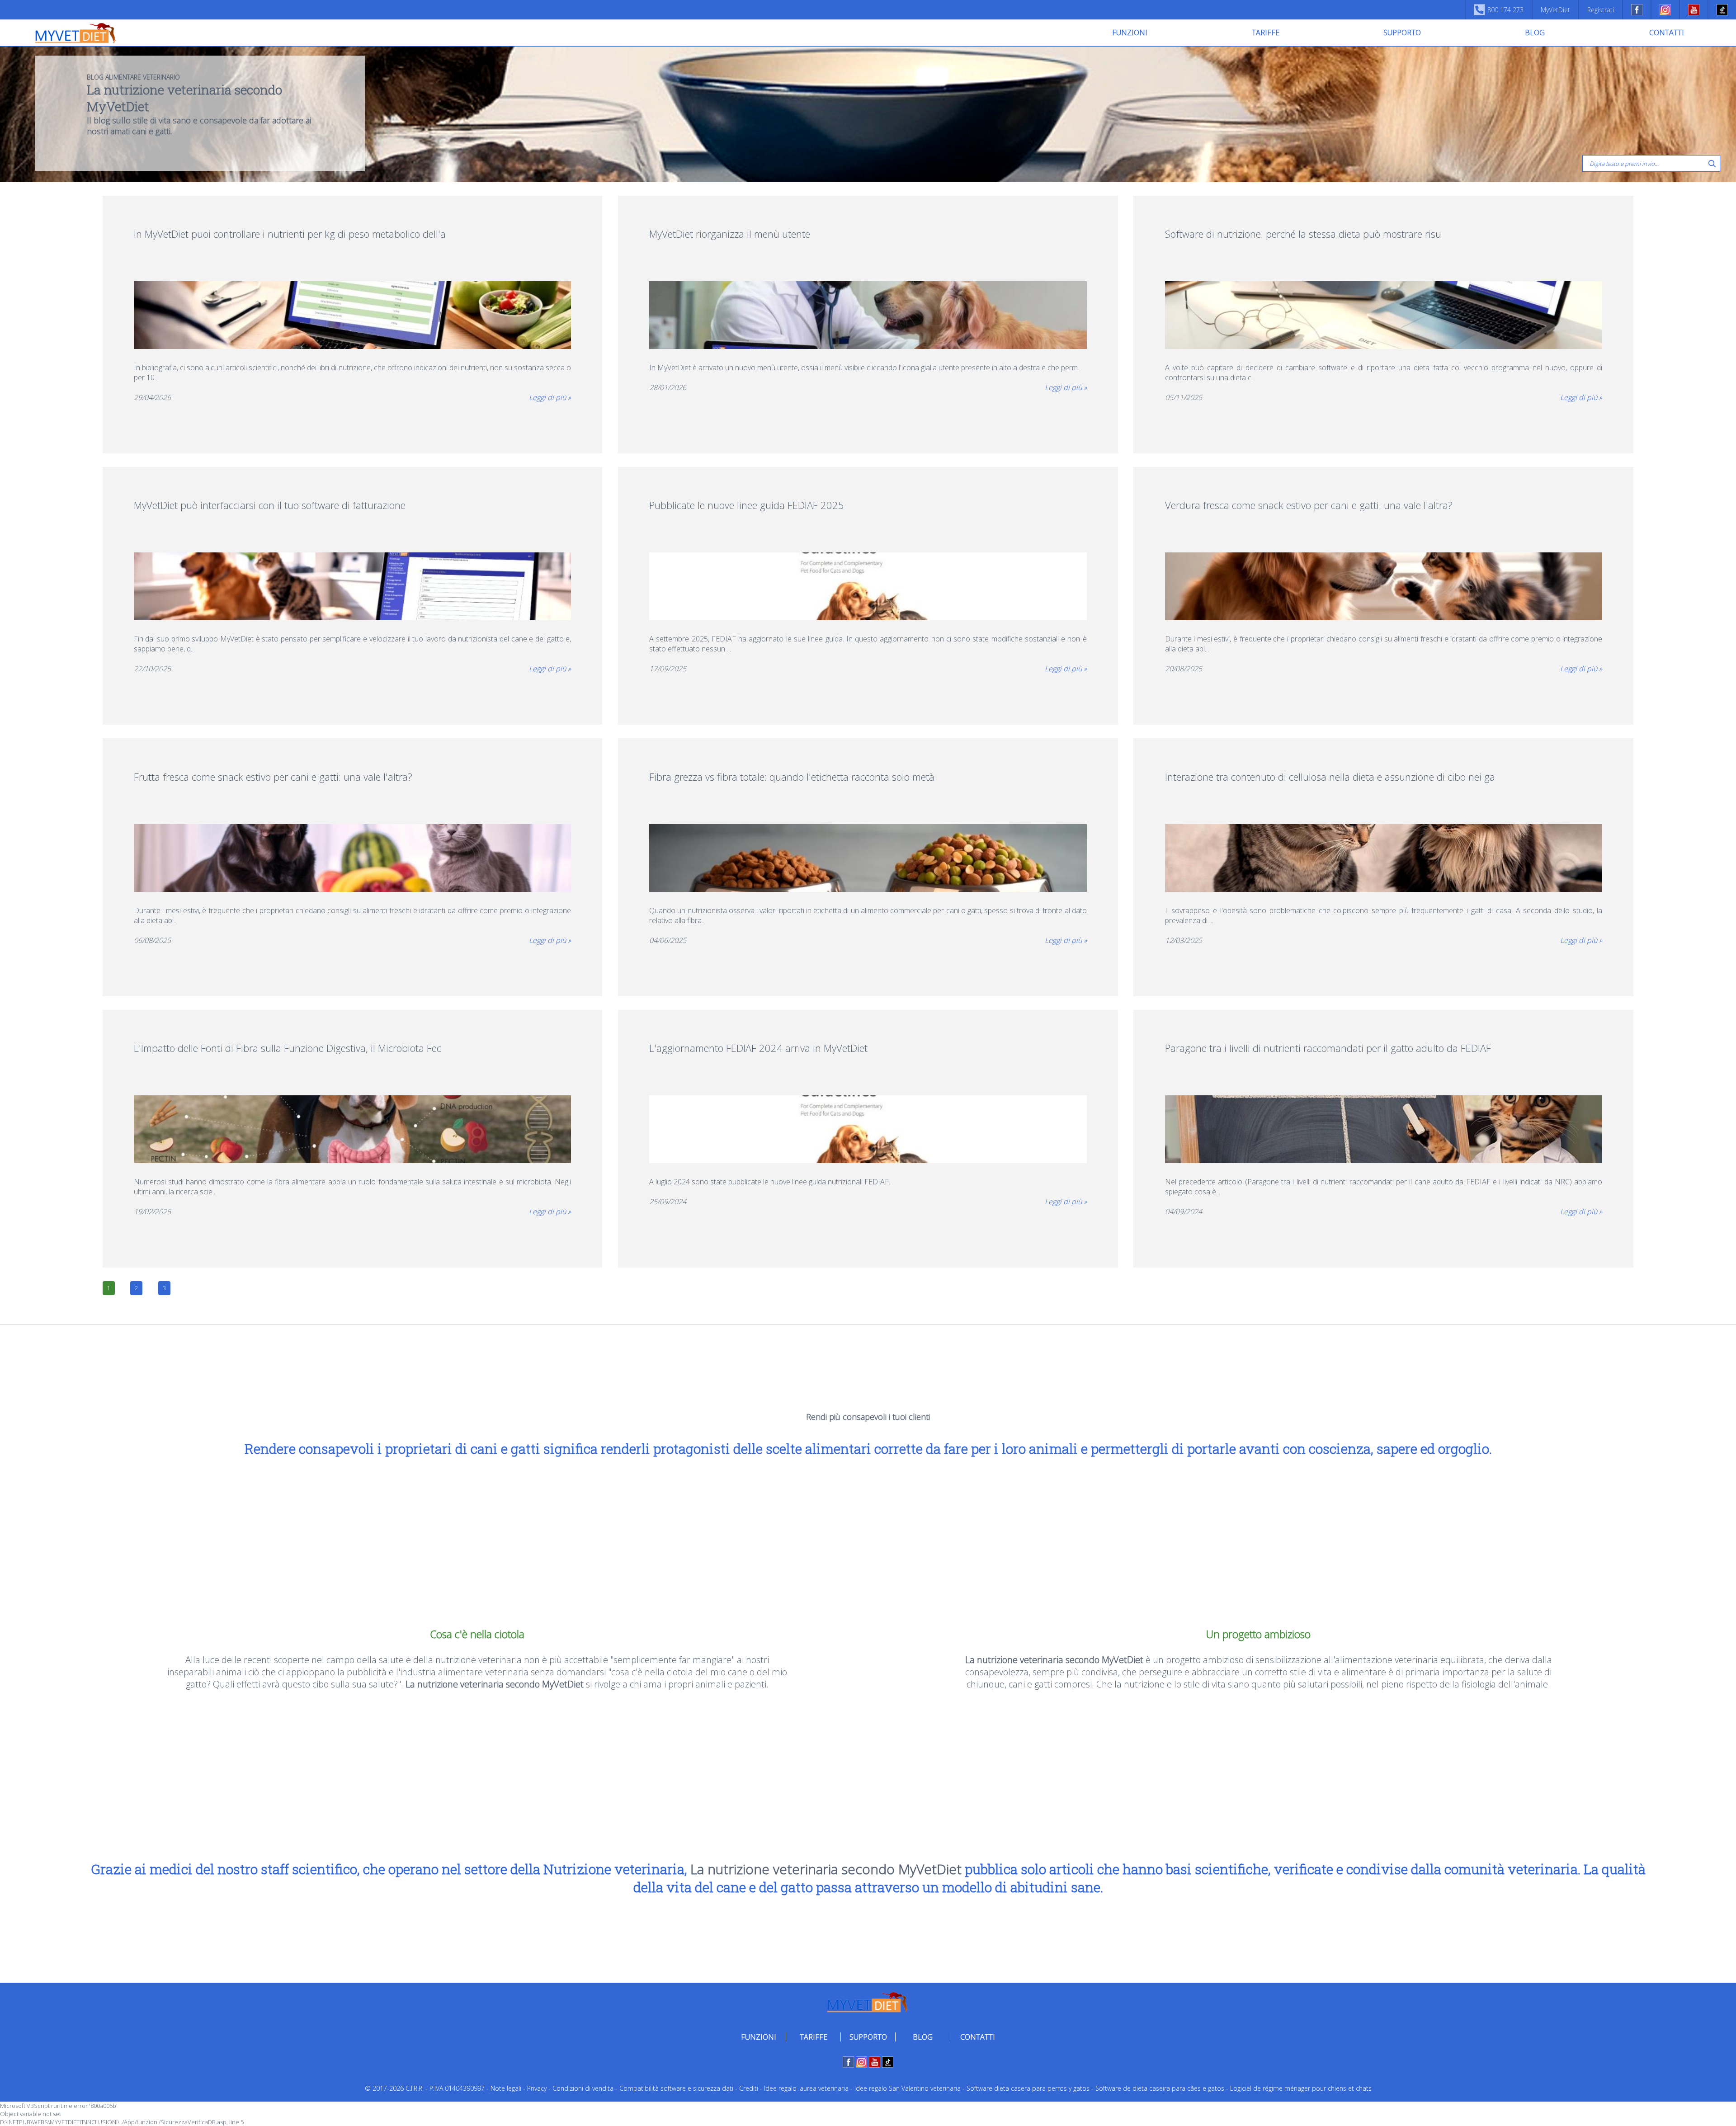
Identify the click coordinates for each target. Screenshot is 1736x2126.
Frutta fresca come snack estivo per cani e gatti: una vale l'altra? (273, 777)
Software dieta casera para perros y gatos (1028, 2088)
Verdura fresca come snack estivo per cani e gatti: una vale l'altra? (1309, 505)
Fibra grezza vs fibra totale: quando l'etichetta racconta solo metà (792, 777)
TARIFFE (1266, 33)
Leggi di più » (550, 397)
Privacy (537, 2088)
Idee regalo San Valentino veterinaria (908, 2088)
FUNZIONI (1130, 33)
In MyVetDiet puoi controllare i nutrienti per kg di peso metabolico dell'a (290, 234)
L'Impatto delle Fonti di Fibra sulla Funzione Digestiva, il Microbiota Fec (288, 1048)
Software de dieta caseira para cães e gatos (1160, 2088)
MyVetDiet (1555, 10)
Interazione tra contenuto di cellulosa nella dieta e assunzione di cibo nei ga (1330, 777)
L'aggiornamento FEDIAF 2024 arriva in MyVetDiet (758, 1048)
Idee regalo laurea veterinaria (806, 2088)
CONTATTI (1667, 33)
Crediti (749, 2088)
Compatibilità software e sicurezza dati (676, 2088)
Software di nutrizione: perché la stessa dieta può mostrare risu (1303, 234)
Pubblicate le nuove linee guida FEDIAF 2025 (747, 505)
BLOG (1535, 33)
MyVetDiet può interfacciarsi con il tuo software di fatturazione (270, 505)
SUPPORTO (1402, 33)
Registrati (1601, 10)
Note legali (506, 2088)
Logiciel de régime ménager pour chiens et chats (1301, 2088)
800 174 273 (1505, 10)
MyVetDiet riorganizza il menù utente (730, 234)
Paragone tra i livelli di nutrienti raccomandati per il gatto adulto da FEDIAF (1328, 1048)
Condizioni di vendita (583, 2088)
